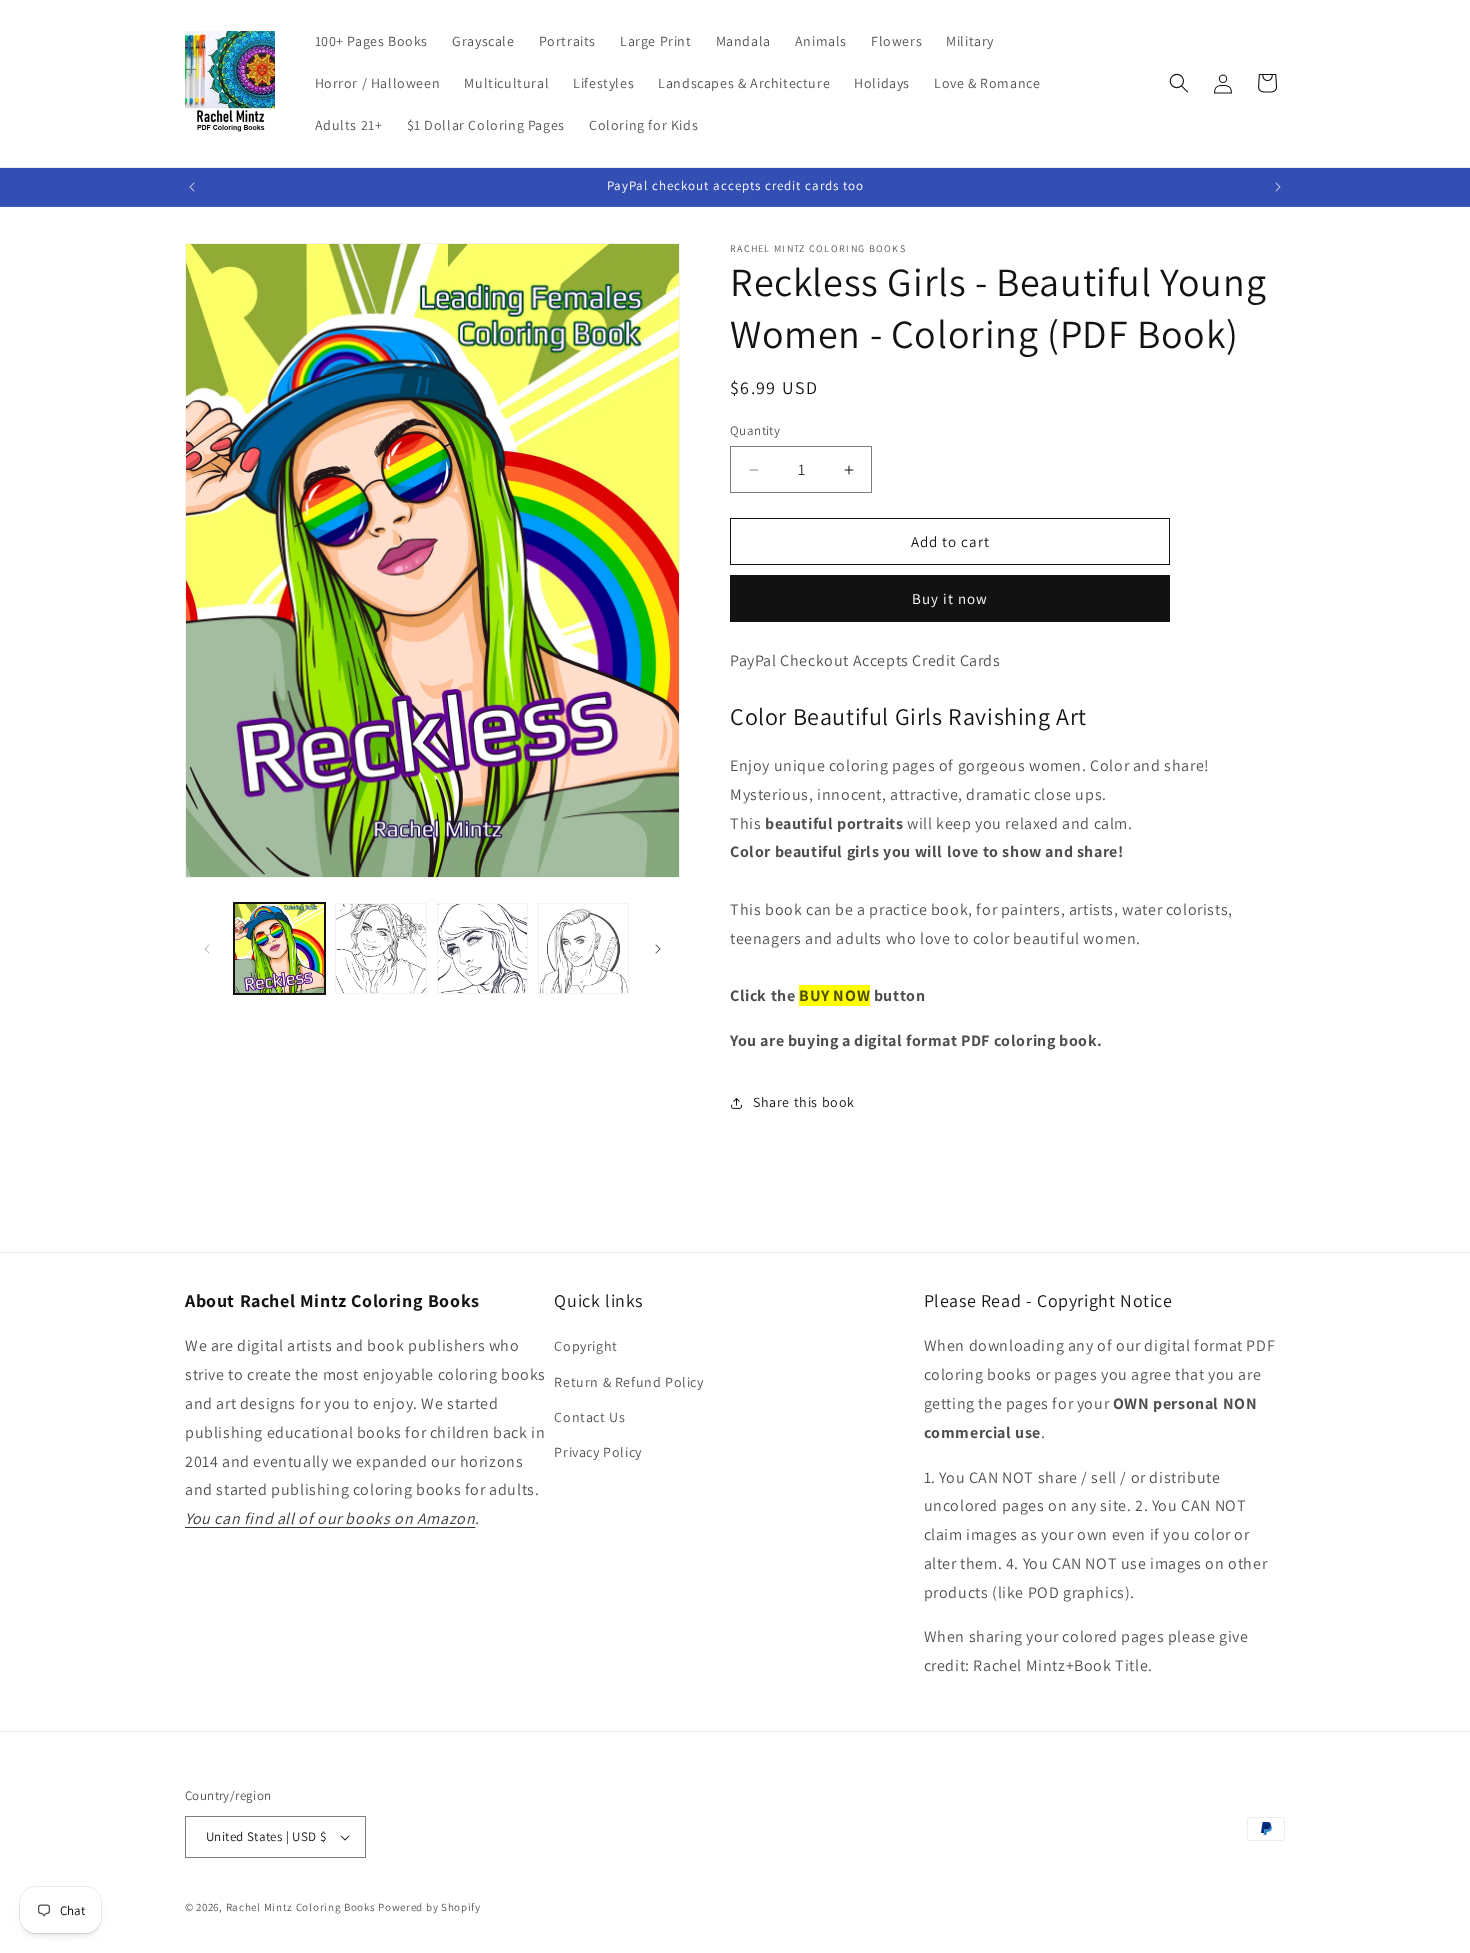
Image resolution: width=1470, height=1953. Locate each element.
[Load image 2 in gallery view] (380, 948)
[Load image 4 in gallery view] (583, 948)
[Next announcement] (1278, 187)
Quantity (755, 430)
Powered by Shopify (429, 1907)
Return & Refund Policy (628, 1382)
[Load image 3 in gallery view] (482, 948)
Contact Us (589, 1417)
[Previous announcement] (192, 187)
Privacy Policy (597, 1452)
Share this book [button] (804, 1102)
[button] (1179, 83)
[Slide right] (658, 949)
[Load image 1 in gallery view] (279, 948)
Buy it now (950, 598)
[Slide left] (207, 949)
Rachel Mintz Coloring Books (301, 1907)
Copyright (585, 1346)
